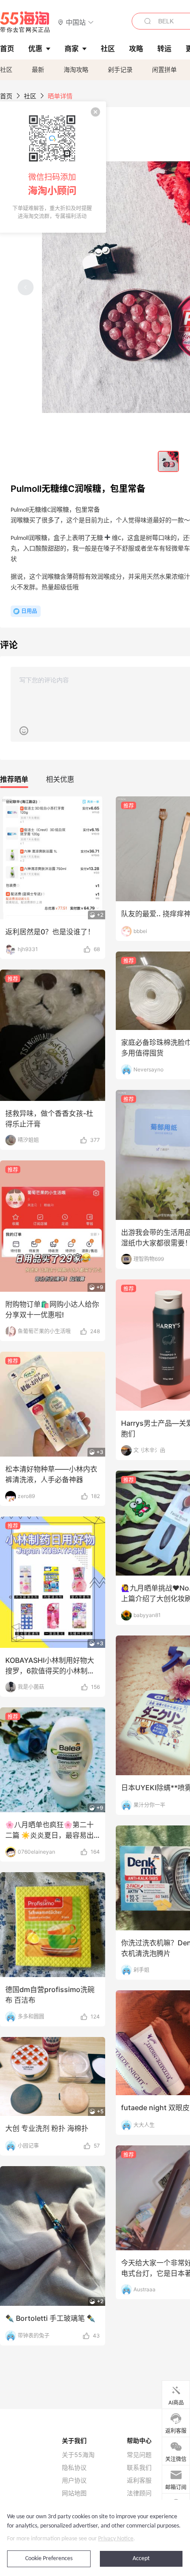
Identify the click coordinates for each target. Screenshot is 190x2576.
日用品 (29, 611)
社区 (6, 69)
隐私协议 (74, 2468)
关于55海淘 (78, 2455)
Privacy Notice (116, 2539)
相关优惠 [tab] (60, 779)
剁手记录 (120, 69)
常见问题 (139, 2455)
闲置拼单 (164, 69)
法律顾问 (139, 2493)
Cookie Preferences (49, 2559)
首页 (6, 96)
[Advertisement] (95, 1401)
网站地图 (74, 2493)
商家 (72, 48)
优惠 (35, 48)
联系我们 (139, 2468)
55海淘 (25, 22)
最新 (38, 69)
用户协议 (74, 2480)
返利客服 (139, 2480)
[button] (76, 22)
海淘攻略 (76, 69)
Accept (141, 2559)
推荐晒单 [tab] (14, 779)
